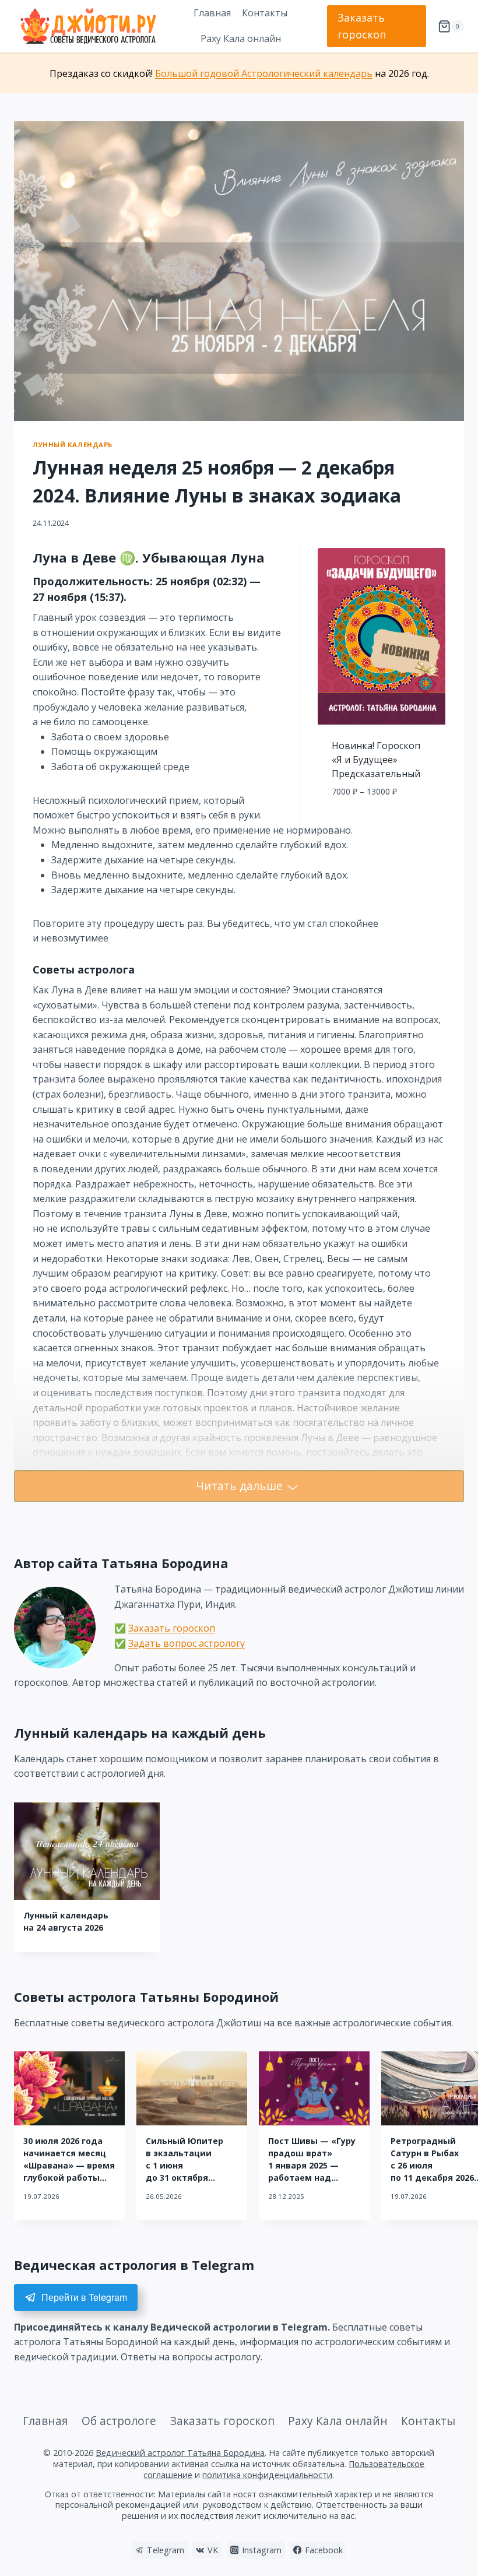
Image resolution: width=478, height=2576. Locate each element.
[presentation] (87, 1851)
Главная (212, 13)
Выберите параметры (382, 817)
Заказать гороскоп (362, 26)
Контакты (265, 13)
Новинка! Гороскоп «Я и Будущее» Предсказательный (376, 760)
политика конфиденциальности (267, 2475)
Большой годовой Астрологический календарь (264, 73)
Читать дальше (239, 1486)
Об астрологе (119, 2421)
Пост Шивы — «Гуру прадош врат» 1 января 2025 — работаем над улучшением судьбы (314, 2165)
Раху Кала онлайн (241, 38)
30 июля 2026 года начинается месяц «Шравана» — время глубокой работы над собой (69, 2165)
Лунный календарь (73, 444)
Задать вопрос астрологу (187, 1643)
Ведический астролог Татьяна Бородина (180, 2453)
